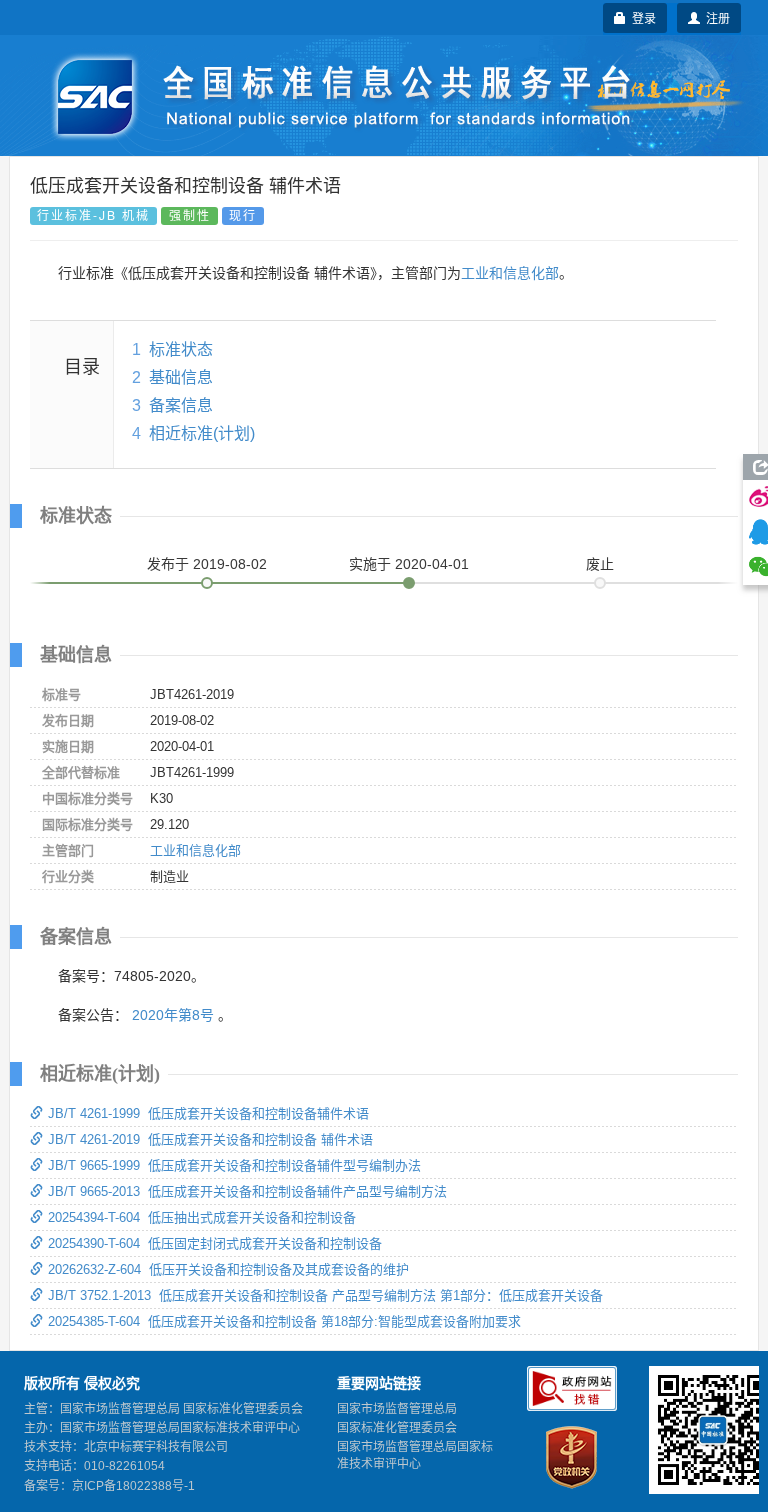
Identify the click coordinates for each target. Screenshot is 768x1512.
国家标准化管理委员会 (397, 1428)
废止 (600, 564)
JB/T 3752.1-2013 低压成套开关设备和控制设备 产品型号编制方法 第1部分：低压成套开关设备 (325, 1295)
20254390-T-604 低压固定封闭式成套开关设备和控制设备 (215, 1243)
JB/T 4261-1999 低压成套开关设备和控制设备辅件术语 (208, 1113)
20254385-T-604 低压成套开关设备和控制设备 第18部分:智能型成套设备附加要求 (284, 1321)
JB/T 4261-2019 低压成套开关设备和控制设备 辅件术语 (210, 1139)
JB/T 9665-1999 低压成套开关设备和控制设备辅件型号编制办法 (234, 1165)
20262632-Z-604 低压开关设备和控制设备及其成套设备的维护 (228, 1269)
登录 (641, 17)
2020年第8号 (173, 1015)
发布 (207, 564)
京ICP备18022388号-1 (133, 1486)
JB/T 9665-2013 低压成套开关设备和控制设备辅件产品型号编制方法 (247, 1191)
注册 (715, 17)
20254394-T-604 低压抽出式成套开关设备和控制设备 (202, 1217)
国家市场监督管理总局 (397, 1409)
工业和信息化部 (510, 273)
